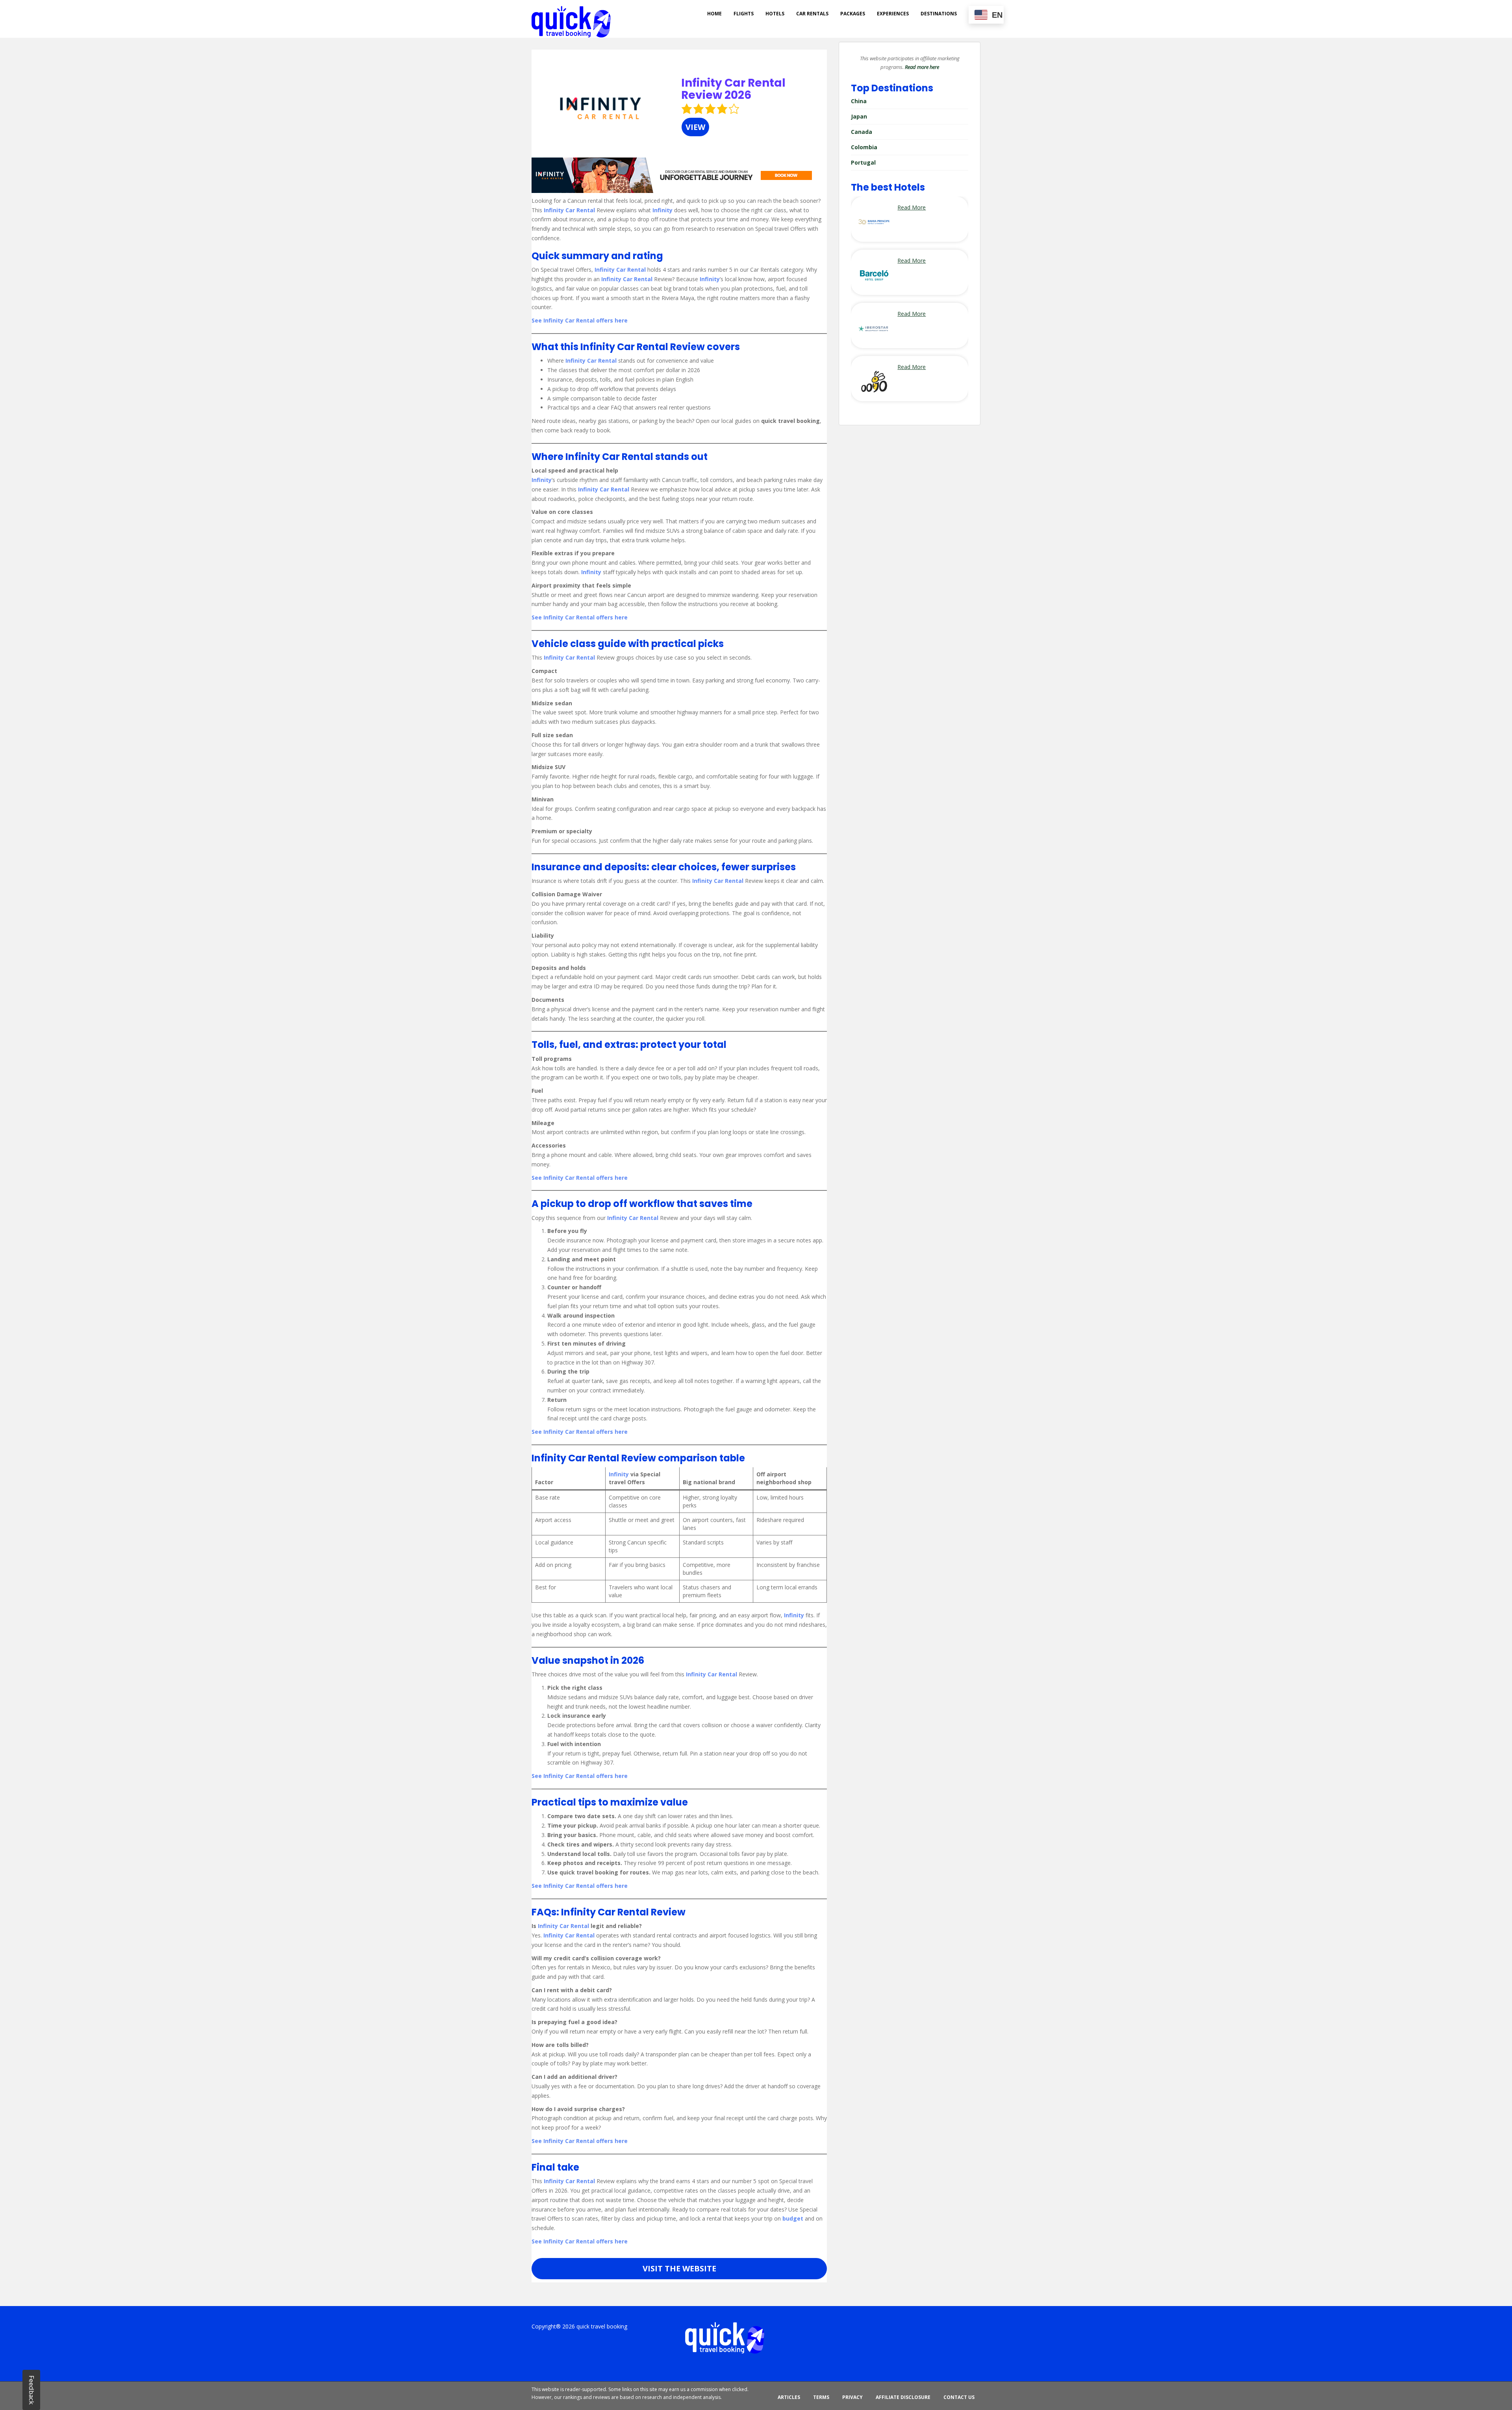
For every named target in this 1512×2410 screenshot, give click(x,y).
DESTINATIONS (939, 14)
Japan (859, 116)
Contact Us (959, 2397)
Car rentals (812, 14)
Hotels (775, 14)
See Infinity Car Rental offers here (580, 320)
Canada (862, 132)
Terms (821, 2397)
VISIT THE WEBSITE (679, 2268)
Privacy (852, 2397)
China (859, 101)
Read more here (922, 67)
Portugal (863, 162)
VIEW (695, 127)
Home (714, 14)
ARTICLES (789, 2397)
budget (793, 2218)
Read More (912, 207)
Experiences (893, 14)
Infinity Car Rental (569, 210)
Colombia (864, 147)
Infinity (662, 210)
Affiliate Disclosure (903, 2397)
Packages (853, 14)
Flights (744, 14)
